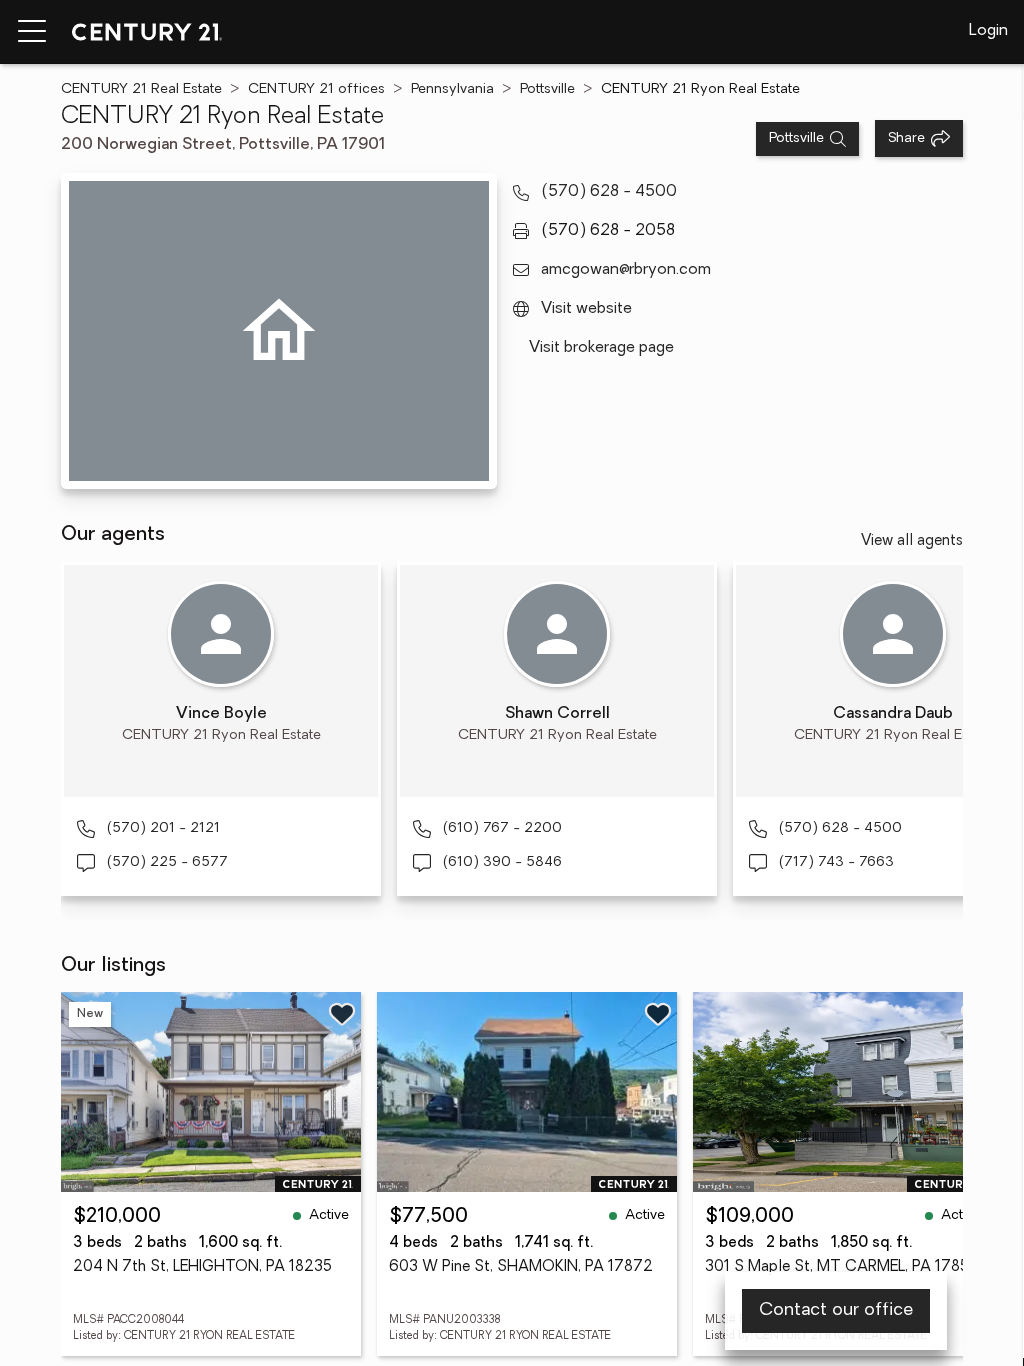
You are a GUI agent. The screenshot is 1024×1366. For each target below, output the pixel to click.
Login (988, 31)
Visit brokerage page (601, 348)
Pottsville (547, 89)
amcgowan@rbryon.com (626, 270)
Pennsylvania (452, 89)
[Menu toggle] (32, 32)
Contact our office (836, 1311)
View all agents (912, 541)
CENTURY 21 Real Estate (141, 89)
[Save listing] (342, 1014)
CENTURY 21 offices (316, 89)
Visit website (586, 309)
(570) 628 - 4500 (609, 192)
